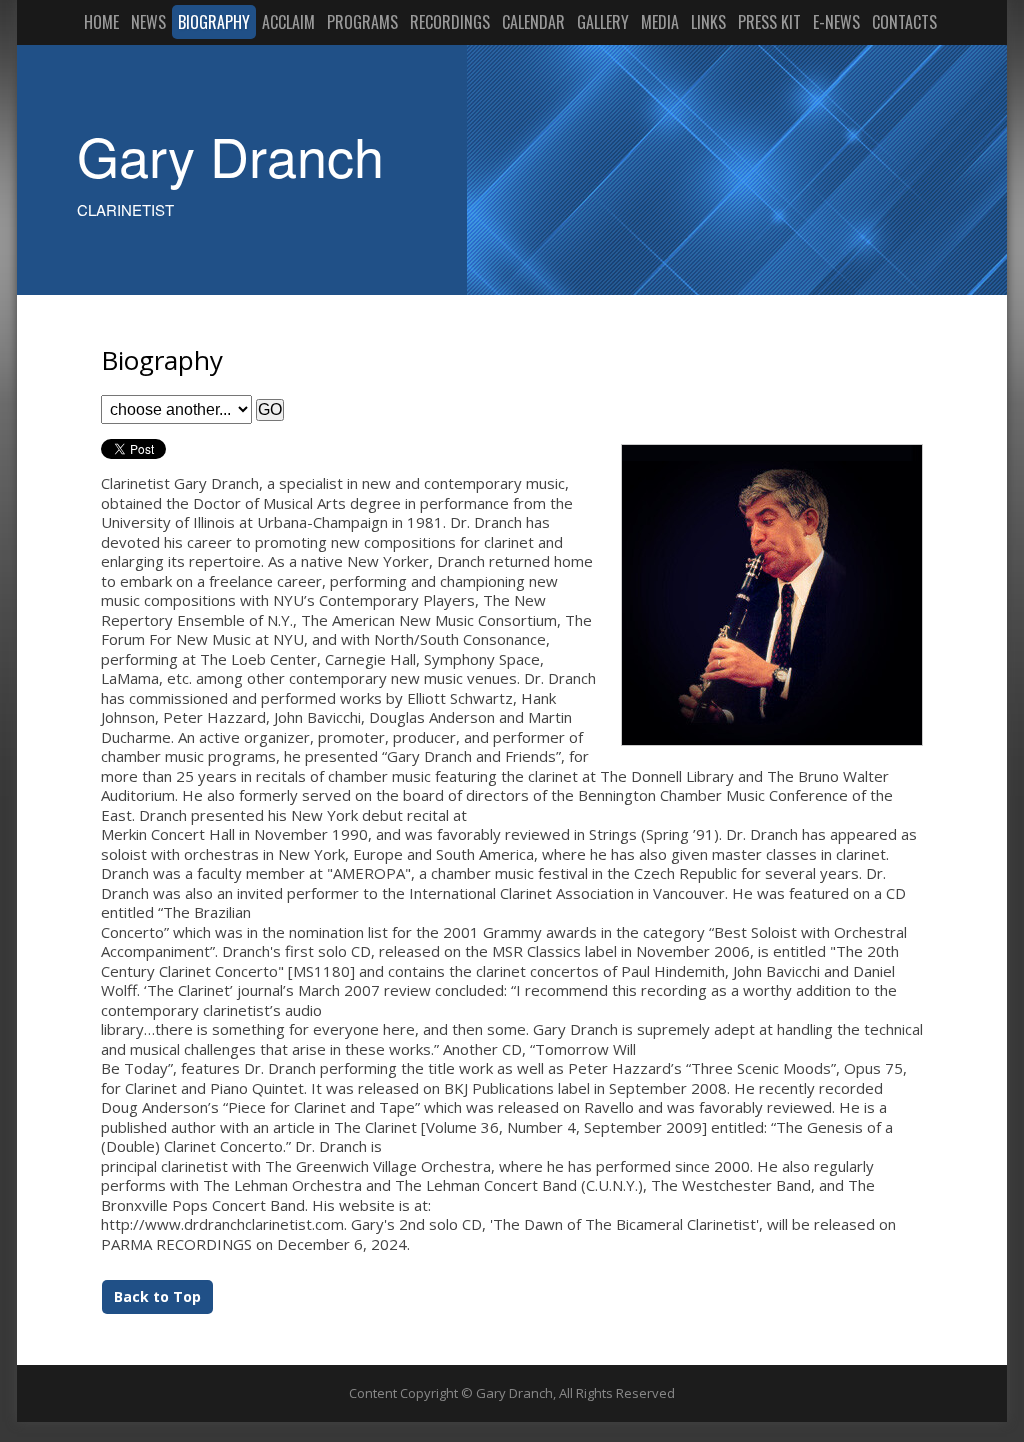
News (148, 22)
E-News (836, 22)
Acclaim (288, 22)
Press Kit (769, 22)
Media (660, 22)
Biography (214, 22)
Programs (362, 22)
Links (708, 22)
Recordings (450, 22)
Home (101, 22)
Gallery (603, 22)
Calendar (533, 22)
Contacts (904, 22)
